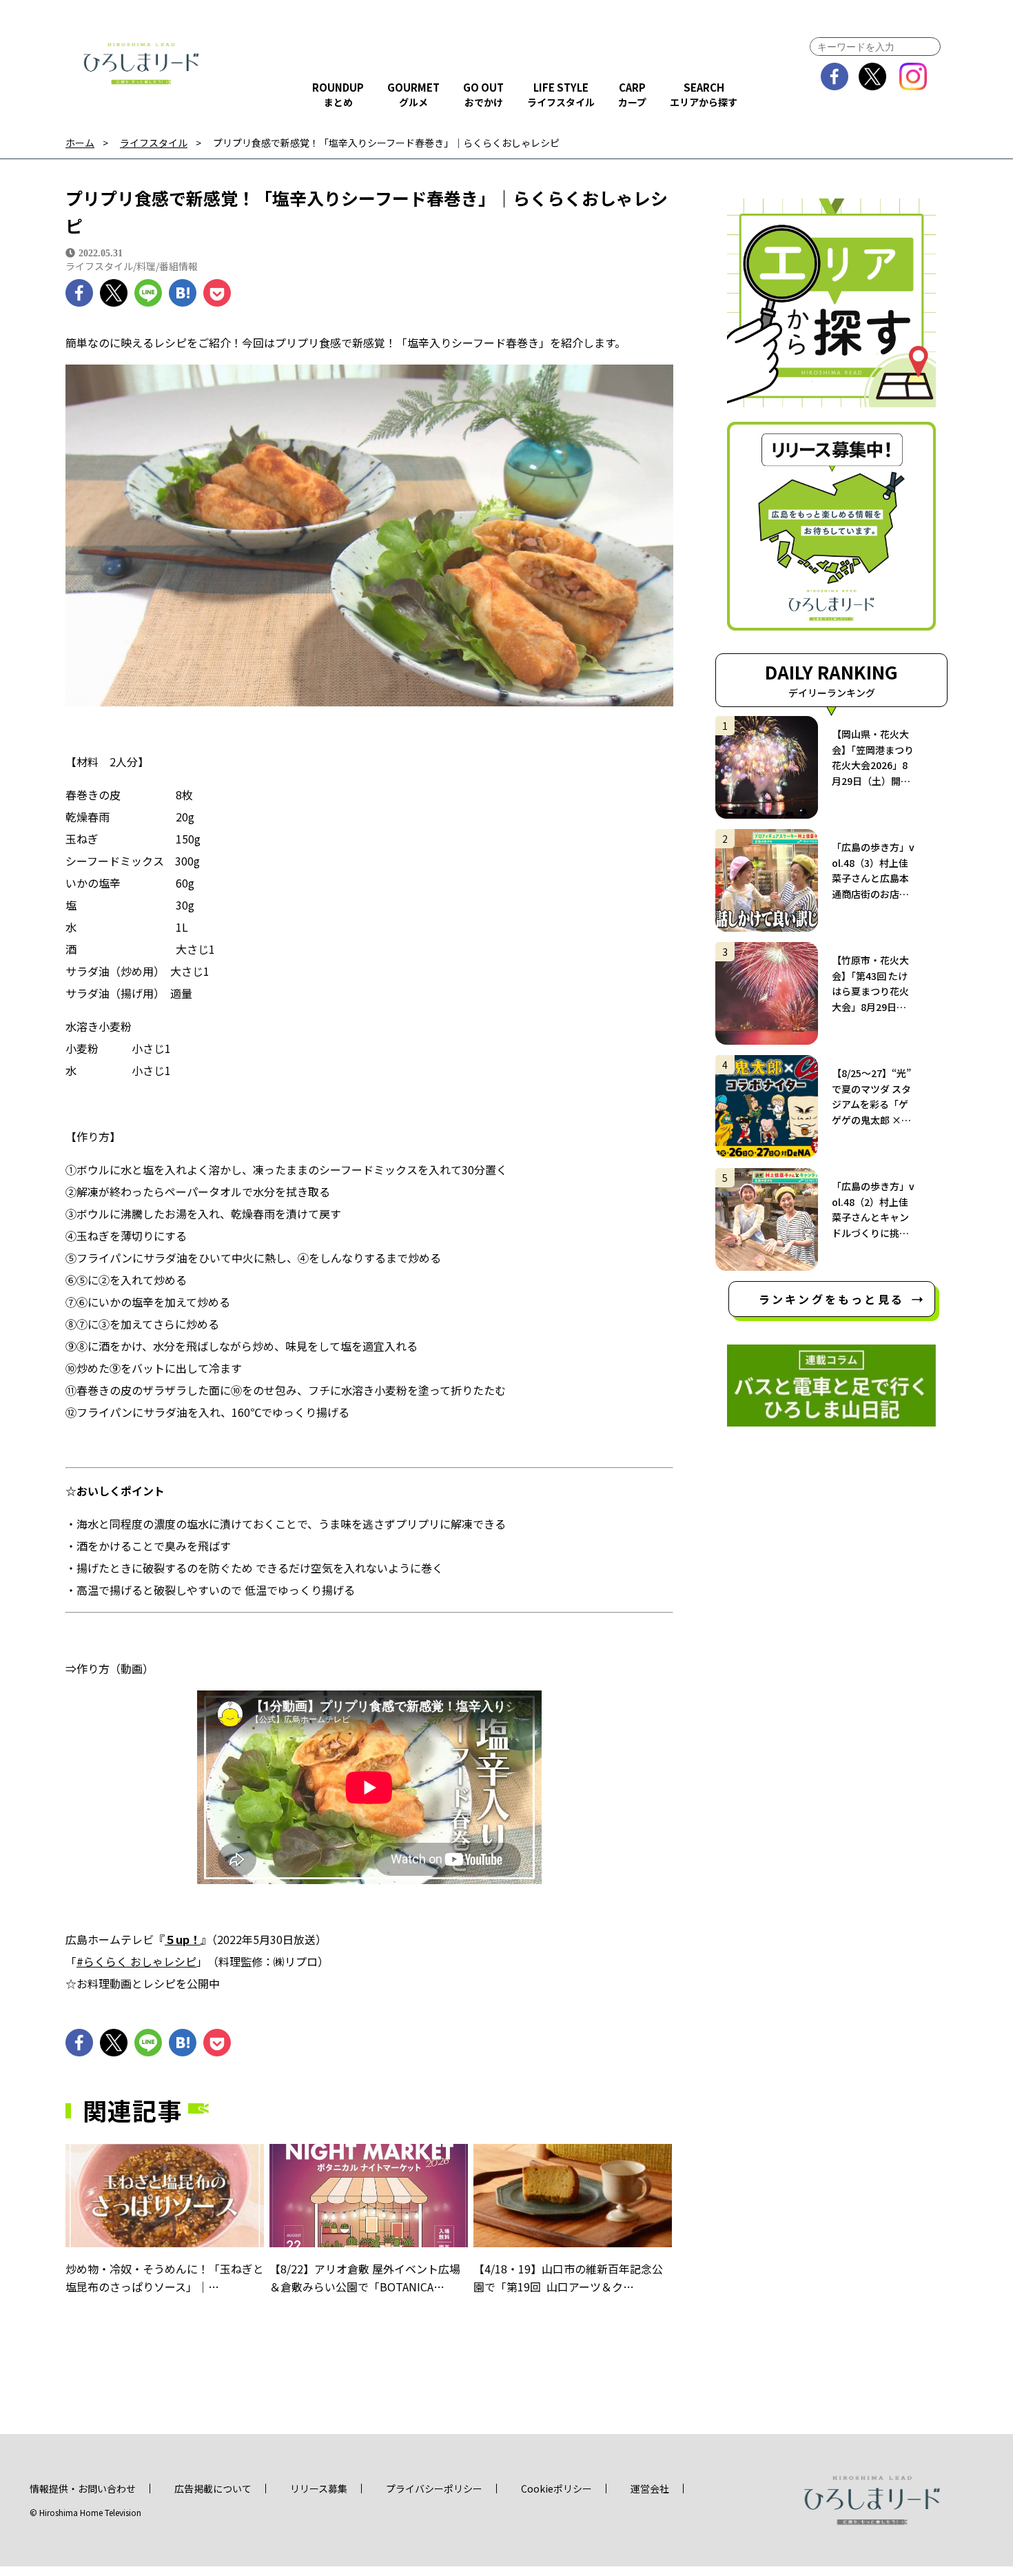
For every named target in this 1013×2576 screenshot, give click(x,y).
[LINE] (148, 293)
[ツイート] (114, 293)
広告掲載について (213, 2488)
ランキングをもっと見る (831, 1299)
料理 (146, 266)
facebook (835, 76)
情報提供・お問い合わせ (83, 2488)
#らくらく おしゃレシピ (136, 1961)
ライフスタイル (154, 143)
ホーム (80, 143)
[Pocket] (217, 293)
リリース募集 (319, 2488)
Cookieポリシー (556, 2488)
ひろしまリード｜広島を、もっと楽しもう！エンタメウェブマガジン (141, 63)
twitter (873, 76)
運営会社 (650, 2488)
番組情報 (178, 266)
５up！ (183, 1939)
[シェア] (79, 293)
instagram (913, 76)
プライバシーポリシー (434, 2488)
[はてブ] (183, 293)
